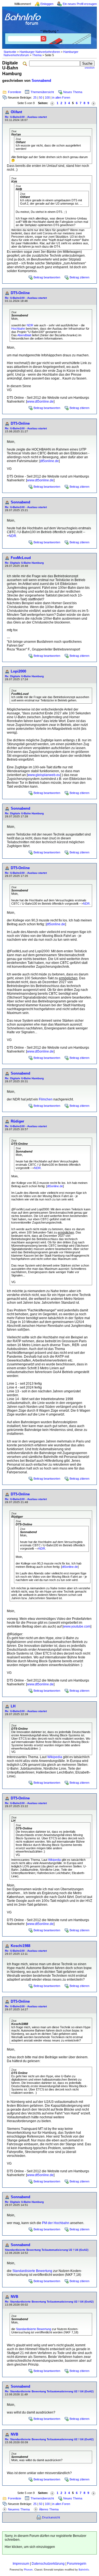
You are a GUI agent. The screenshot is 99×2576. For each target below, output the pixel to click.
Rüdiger (17, 1121)
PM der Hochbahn (56, 2223)
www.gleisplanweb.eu (44, 775)
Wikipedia (55, 1757)
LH (13, 1706)
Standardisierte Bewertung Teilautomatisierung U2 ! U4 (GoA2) (47, 2250)
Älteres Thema (49, 2509)
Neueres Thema (19, 2509)
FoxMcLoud (21, 558)
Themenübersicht (42, 92)
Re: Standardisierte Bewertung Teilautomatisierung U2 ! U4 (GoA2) (49, 2302)
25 (35, 97)
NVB (14, 2297)
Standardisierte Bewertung (32, 2271)
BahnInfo (84, 2570)
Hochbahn (18, 329)
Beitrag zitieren (79, 277)
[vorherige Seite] (52, 103)
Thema (37, 55)
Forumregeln (77, 2564)
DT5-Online (20, 293)
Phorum (28, 2570)
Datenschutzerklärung (48, 2564)
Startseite (10, 52)
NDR (30, 325)
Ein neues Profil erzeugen (80, 4)
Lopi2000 (18, 671)
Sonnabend (41, 81)
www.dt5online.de (40, 402)
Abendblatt (24, 335)
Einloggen (47, 4)
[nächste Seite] (94, 103)
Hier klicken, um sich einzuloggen (30, 2547)
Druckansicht (51, 2517)
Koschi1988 (20, 1946)
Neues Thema (73, 92)
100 (47, 97)
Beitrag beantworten (47, 277)
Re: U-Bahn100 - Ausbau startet (26, 117)
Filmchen (46, 1099)
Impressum (21, 2564)
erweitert (90, 68)
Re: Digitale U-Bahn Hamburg (24, 563)
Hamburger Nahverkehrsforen (40, 52)
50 (41, 97)
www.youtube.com (77, 1626)
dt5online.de (50, 461)
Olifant (16, 112)
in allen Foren (61, 97)
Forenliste (15, 92)
